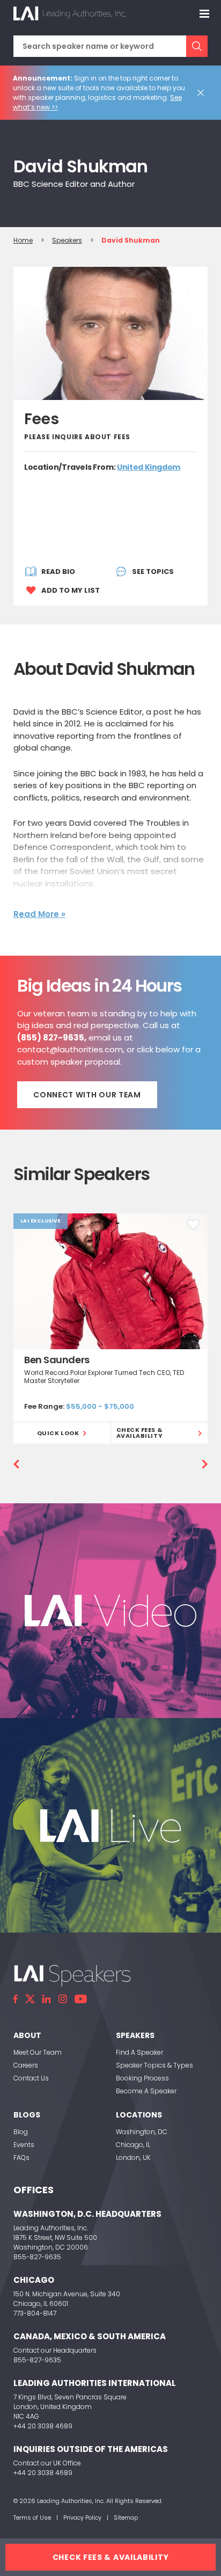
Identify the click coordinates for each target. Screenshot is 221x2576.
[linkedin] (47, 1999)
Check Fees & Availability (140, 1433)
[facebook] (16, 1999)
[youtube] (81, 1999)
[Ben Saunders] (110, 1281)
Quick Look (58, 1433)
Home (23, 240)
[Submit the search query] (197, 46)
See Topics (153, 572)
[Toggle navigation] (204, 13)
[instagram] (63, 1999)
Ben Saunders (57, 1360)
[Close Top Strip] (203, 93)
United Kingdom (149, 467)
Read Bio (58, 572)
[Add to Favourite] (193, 1225)
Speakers (67, 240)
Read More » (39, 914)
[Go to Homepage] (70, 13)
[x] (30, 1999)
